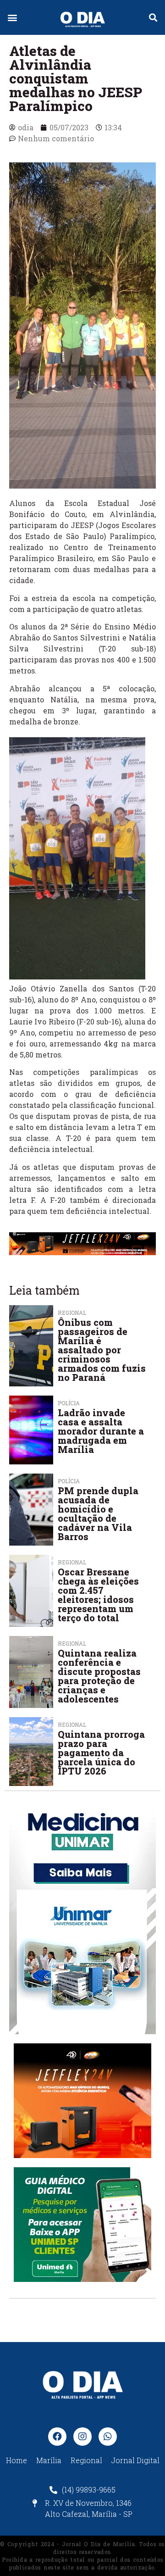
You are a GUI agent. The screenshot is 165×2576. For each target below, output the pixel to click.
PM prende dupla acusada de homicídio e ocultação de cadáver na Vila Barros (98, 1513)
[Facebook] (57, 2437)
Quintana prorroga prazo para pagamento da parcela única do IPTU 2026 (101, 1753)
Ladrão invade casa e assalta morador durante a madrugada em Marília (101, 1431)
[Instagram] (82, 2437)
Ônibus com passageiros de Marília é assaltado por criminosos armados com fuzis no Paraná (102, 1350)
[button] (12, 18)
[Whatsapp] (108, 2437)
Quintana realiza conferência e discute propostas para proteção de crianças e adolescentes (99, 1676)
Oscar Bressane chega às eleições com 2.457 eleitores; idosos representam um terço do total (98, 1595)
